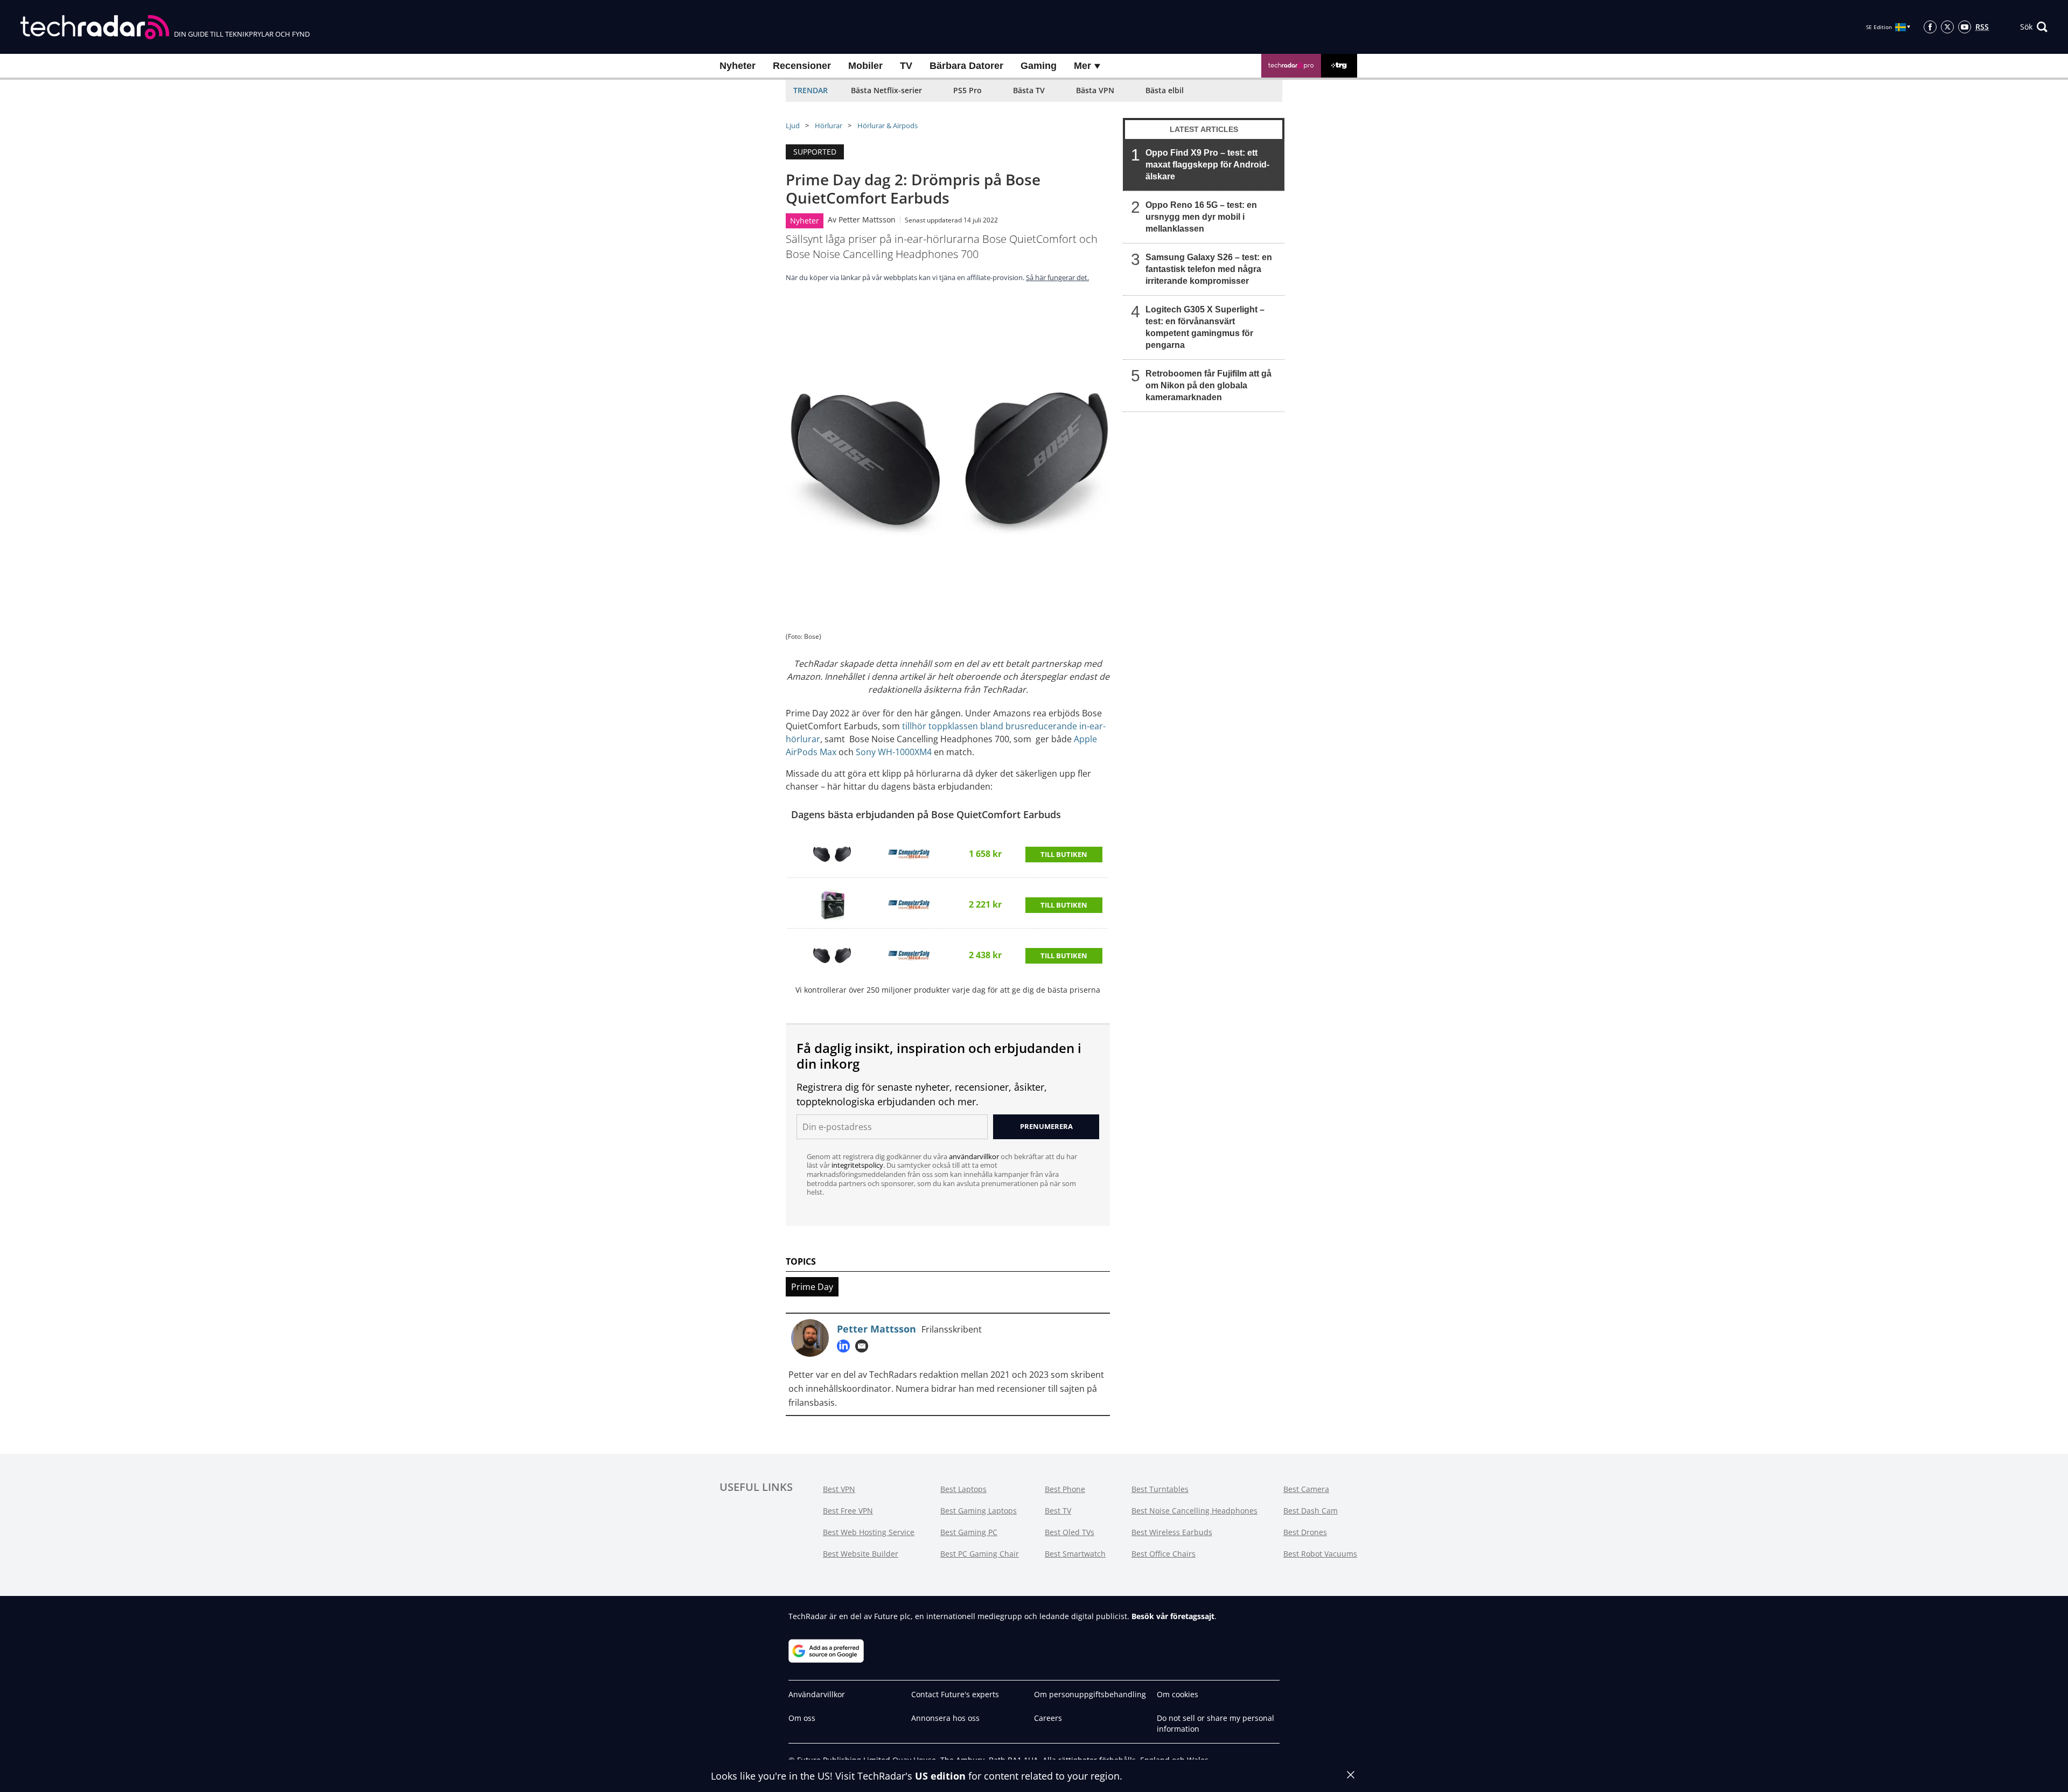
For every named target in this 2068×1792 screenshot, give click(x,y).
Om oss (802, 1718)
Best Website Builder (861, 1554)
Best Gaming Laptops (979, 1511)
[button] (2034, 27)
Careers (1048, 1718)
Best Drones (1305, 1532)
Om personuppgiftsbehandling (1090, 1694)
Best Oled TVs (1070, 1532)
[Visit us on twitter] (1947, 27)
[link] (832, 854)
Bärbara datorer (966, 66)
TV (906, 66)
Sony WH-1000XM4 (894, 752)
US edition (940, 1776)
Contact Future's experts (955, 1694)
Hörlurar (829, 125)
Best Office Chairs (1164, 1554)
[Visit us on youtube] (1965, 27)
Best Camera (1306, 1489)
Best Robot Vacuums (1320, 1554)
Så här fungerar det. (1057, 277)
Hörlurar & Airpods (888, 125)
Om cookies (1178, 1694)
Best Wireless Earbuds (1172, 1532)
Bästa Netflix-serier (886, 90)
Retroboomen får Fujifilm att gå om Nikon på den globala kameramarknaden (1208, 385)
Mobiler (865, 66)
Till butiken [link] (1064, 854)
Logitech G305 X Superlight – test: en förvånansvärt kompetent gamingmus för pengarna (1205, 327)
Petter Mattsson (867, 219)
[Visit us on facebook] (1930, 27)
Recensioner (802, 66)
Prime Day (812, 1287)
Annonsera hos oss (945, 1718)
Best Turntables (1160, 1489)
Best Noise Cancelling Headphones (1194, 1511)
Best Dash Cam (1311, 1511)
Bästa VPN (1095, 90)
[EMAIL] (864, 1346)
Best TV (1058, 1511)
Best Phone (1065, 1489)
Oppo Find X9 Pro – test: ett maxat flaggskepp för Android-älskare (1207, 165)
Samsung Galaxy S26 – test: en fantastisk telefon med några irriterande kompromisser (1209, 269)
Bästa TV (1029, 90)
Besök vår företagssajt (1173, 1616)
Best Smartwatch (1075, 1554)
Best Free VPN (848, 1511)
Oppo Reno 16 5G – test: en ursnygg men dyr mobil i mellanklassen (1201, 217)
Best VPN (839, 1489)
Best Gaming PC (969, 1532)
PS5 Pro (967, 90)
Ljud (793, 125)
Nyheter (738, 66)
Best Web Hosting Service (869, 1532)
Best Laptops (963, 1489)
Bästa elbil (1165, 90)
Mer (1084, 66)
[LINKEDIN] (846, 1346)
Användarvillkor (817, 1694)
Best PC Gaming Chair (980, 1554)
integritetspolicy (857, 1165)
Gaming (1039, 66)
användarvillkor (974, 1156)
